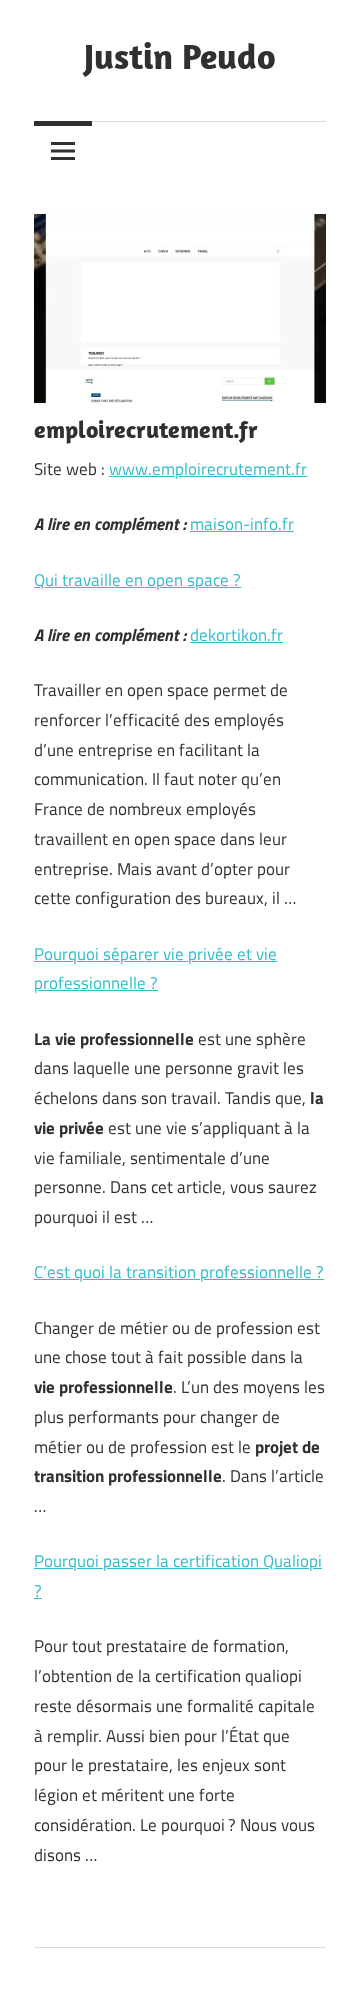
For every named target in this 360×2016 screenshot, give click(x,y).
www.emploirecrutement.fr (208, 469)
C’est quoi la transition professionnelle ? (179, 1272)
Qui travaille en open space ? (137, 580)
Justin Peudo (180, 55)
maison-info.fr (242, 524)
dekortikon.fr (236, 635)
